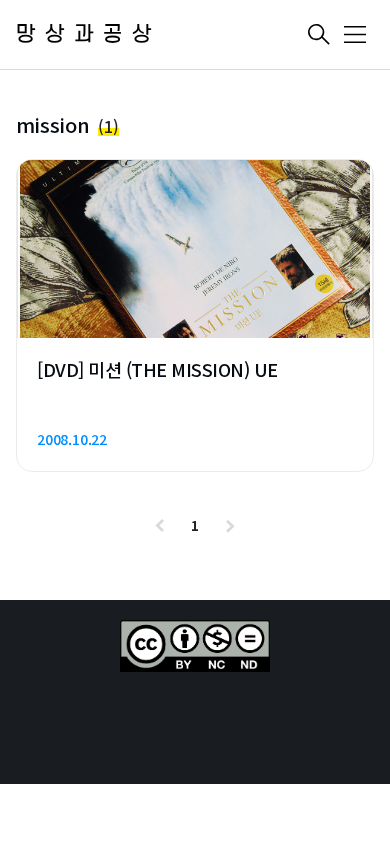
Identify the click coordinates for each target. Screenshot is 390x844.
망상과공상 (88, 34)
